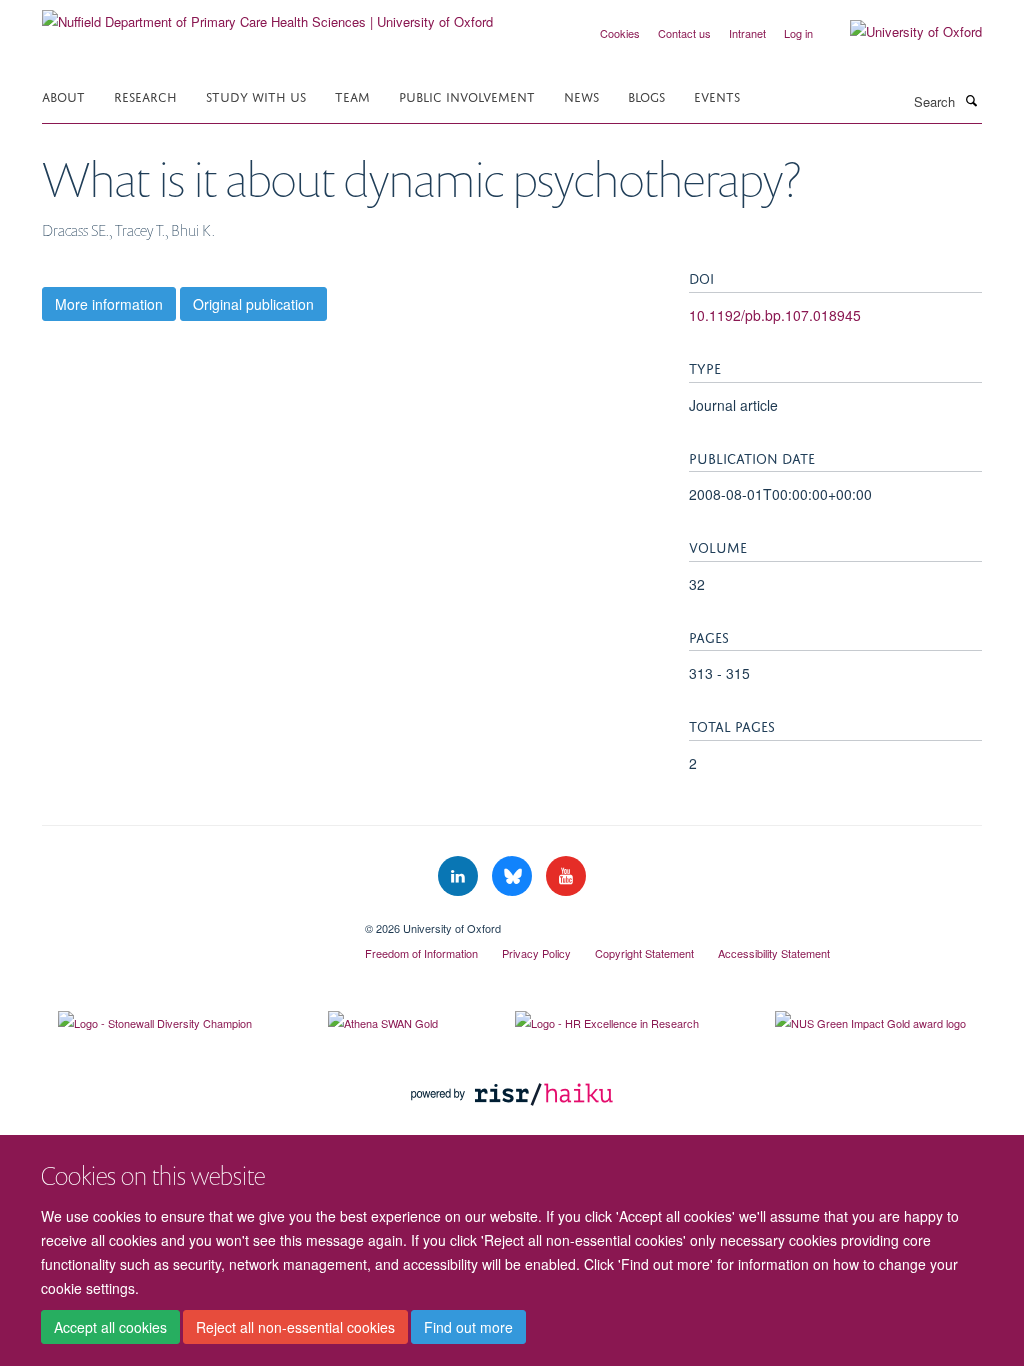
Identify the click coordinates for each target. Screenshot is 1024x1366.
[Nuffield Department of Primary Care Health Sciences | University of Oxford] (267, 14)
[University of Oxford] (901, 32)
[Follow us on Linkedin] (460, 876)
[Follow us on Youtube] (566, 876)
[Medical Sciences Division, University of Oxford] (188, 921)
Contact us (684, 33)
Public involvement (467, 95)
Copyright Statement (644, 953)
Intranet (747, 33)
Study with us (256, 95)
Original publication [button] (253, 304)
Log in (798, 33)
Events (717, 95)
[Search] (971, 100)
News (581, 95)
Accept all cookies (110, 1327)
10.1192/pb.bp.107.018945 (775, 315)
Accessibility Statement (774, 953)
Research (145, 95)
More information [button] (109, 304)
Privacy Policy (536, 953)
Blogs (646, 95)
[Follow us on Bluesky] (514, 876)
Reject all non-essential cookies (295, 1327)
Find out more (468, 1327)
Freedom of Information (421, 953)
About (63, 95)
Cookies (620, 33)
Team (352, 95)
